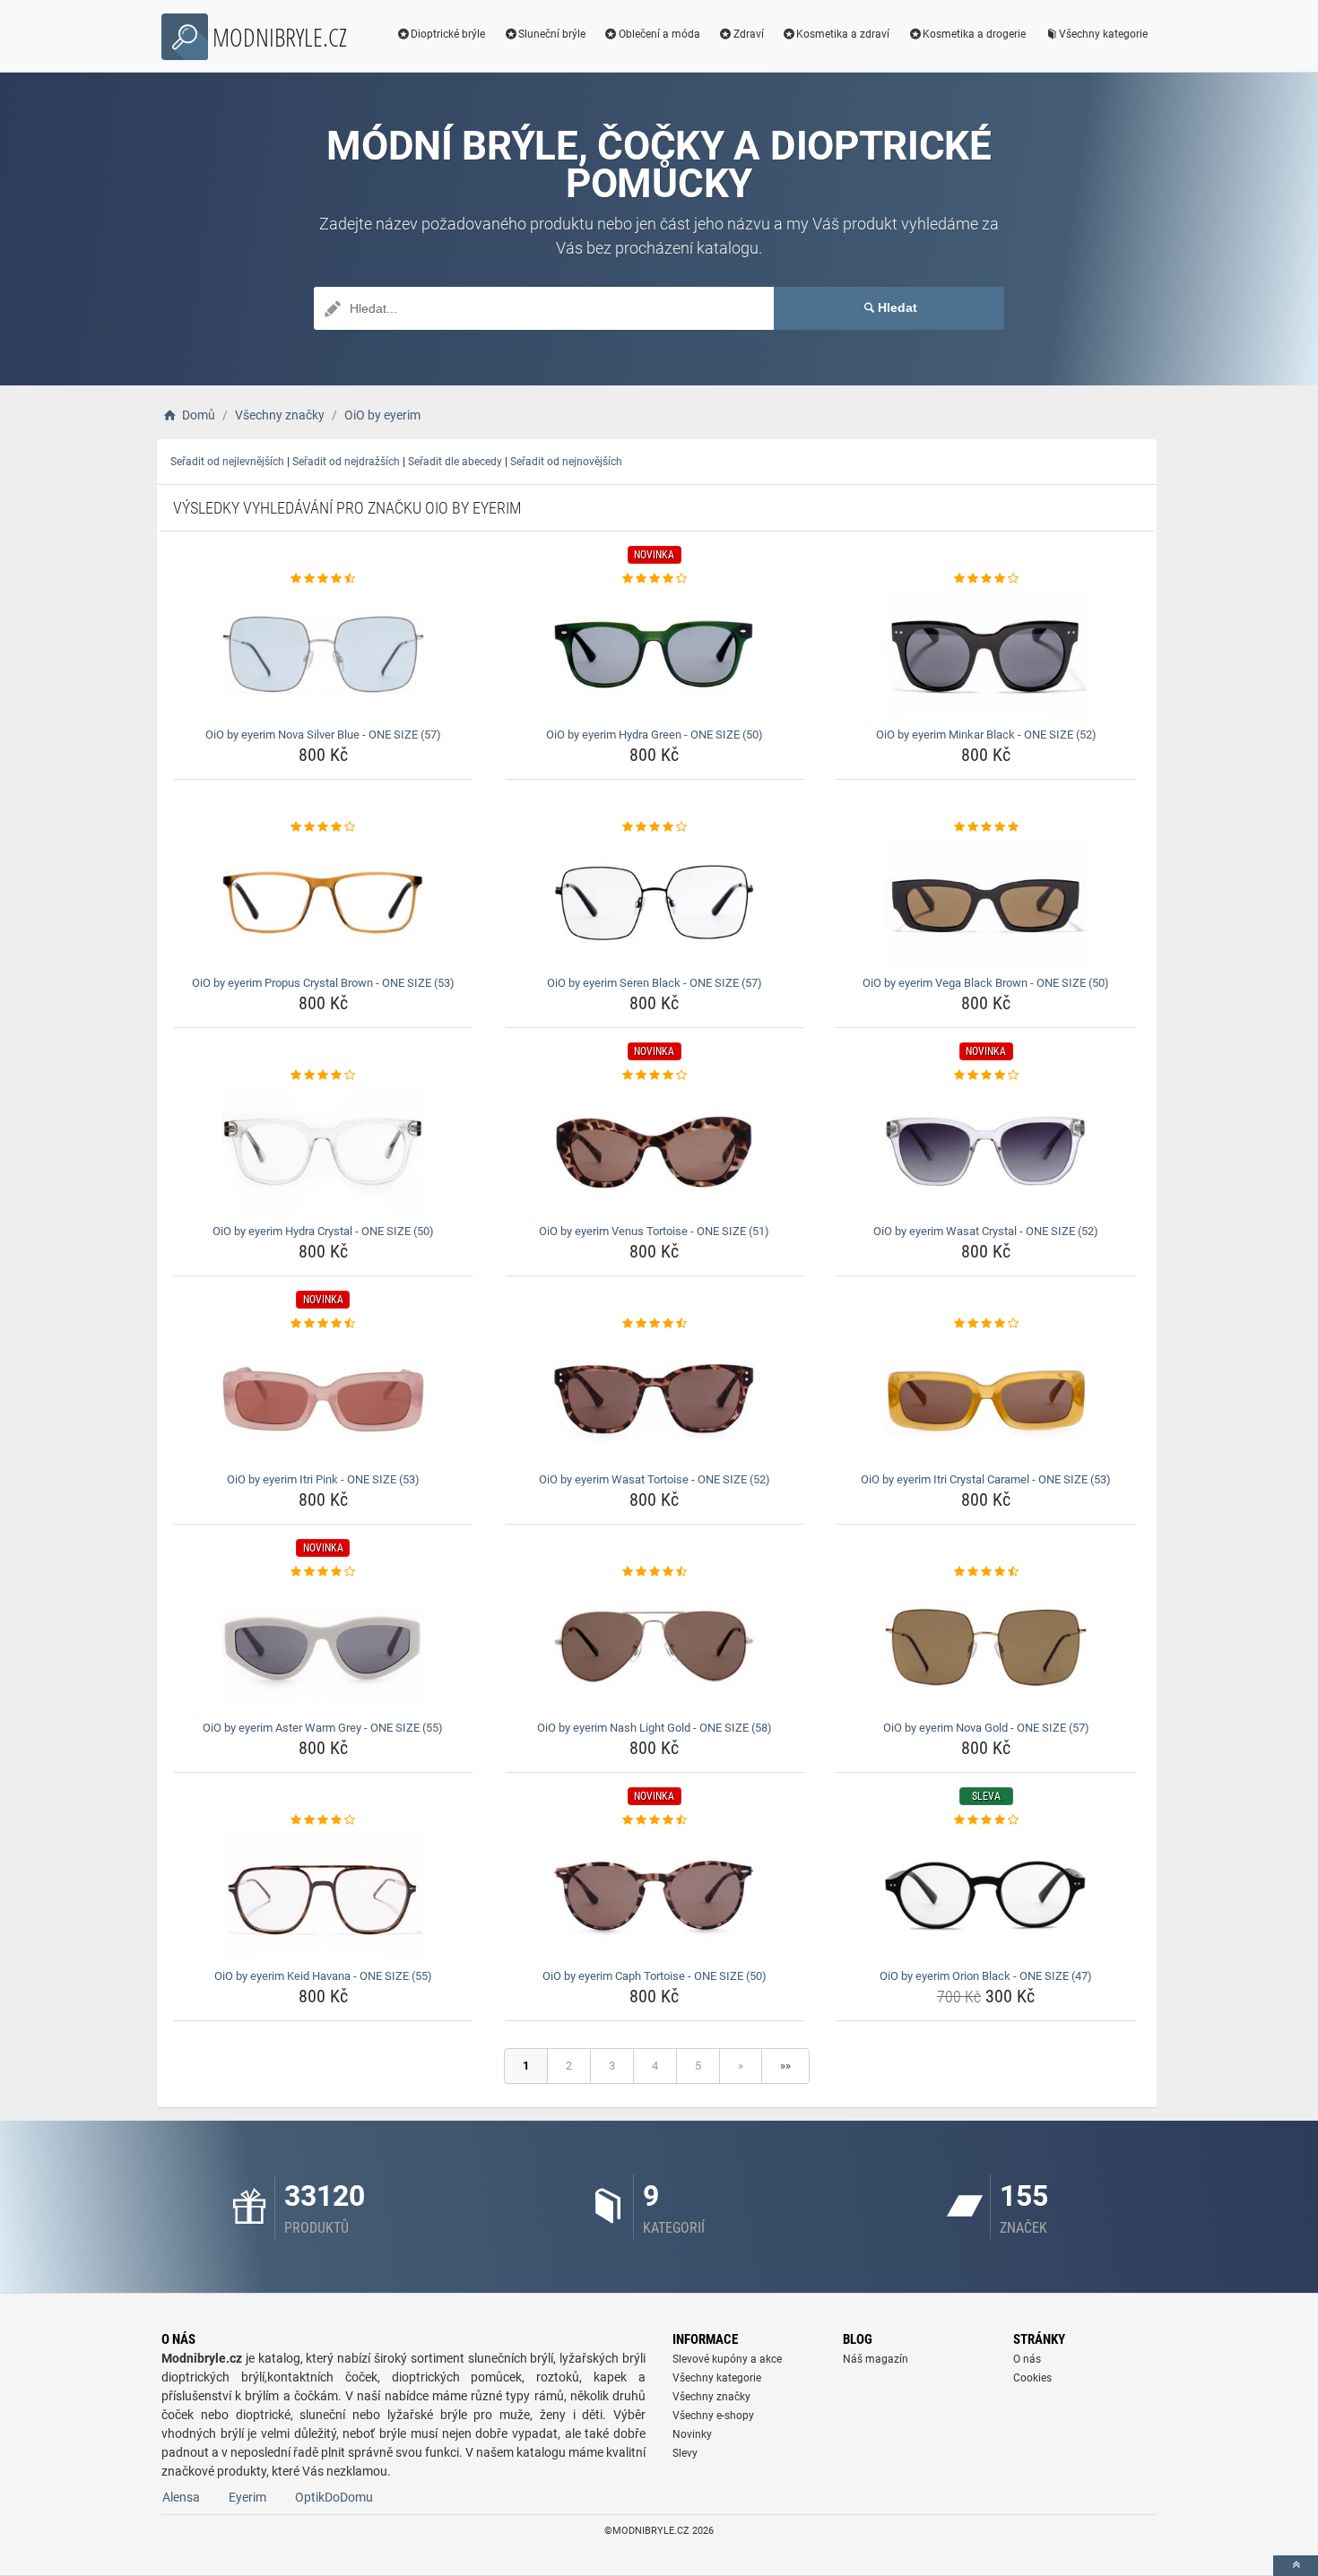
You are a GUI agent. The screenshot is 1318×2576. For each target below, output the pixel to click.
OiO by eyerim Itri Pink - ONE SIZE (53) (323, 1479)
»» (785, 2066)
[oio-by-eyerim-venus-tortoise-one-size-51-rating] (655, 1076)
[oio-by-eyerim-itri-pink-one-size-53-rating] (323, 1324)
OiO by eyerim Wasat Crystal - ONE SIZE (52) (986, 1231)
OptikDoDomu (334, 2497)
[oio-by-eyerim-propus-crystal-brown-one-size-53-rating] (323, 827)
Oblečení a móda (659, 34)
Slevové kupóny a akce (727, 2359)
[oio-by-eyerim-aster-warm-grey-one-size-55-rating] (323, 1572)
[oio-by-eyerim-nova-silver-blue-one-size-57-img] (323, 654)
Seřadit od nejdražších (346, 462)
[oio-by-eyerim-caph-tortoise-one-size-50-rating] (655, 1820)
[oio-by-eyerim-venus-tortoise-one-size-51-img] (655, 1151)
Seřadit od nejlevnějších (227, 462)
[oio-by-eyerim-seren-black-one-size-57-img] (655, 903)
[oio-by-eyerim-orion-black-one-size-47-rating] (986, 1820)
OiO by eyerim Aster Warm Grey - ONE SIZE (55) (323, 1728)
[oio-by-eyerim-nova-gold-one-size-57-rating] (986, 1572)
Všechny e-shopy (713, 2416)
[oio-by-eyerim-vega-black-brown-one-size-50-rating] (986, 827)
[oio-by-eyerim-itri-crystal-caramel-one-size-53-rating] (986, 1324)
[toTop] (1296, 2566)
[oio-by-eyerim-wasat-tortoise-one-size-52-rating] (655, 1324)
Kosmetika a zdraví (843, 34)
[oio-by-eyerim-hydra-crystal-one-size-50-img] (323, 1151)
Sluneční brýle (552, 34)
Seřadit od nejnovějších (566, 462)
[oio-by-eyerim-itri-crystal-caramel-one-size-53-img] (986, 1399)
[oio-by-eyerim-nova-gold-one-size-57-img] (986, 1647)
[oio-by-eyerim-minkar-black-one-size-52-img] (986, 654)
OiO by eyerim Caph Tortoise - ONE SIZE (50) (655, 1976)
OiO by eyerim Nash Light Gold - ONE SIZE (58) (655, 1728)
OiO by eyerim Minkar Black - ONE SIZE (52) (986, 735)
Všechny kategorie (1103, 34)
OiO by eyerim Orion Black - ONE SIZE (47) (986, 1976)
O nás (1027, 2359)
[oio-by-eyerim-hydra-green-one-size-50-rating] (655, 579)
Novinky (692, 2434)
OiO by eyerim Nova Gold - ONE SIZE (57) (986, 1728)
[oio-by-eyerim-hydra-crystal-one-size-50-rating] (323, 1076)
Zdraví (749, 34)
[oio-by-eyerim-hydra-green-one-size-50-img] (655, 654)
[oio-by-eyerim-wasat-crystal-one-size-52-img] (986, 1151)
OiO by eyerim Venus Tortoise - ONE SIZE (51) (654, 1231)
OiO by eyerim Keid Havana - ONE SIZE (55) (323, 1976)
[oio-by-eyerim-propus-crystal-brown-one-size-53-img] (323, 903)
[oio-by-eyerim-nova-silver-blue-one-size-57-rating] (323, 579)
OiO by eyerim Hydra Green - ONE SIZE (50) (655, 735)
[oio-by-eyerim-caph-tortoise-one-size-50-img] (655, 1896)
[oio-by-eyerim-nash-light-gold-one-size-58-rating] (655, 1572)
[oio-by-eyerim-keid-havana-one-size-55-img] (323, 1896)
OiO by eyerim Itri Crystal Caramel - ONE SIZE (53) (986, 1479)
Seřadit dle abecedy (455, 462)
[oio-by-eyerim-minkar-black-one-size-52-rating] (986, 579)
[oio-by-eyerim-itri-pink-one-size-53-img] (323, 1399)
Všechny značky (711, 2397)
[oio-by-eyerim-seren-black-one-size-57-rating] (655, 827)
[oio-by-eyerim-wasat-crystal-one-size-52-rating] (986, 1076)
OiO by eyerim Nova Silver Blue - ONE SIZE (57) (323, 735)
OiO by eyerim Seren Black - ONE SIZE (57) (655, 983)
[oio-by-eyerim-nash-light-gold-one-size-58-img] (655, 1647)
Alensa (181, 2497)
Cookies (1032, 2378)
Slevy (685, 2453)
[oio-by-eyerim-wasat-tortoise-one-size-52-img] (655, 1399)
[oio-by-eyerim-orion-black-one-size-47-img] (986, 1896)
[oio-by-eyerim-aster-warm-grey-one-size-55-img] (323, 1647)
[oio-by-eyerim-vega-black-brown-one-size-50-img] (986, 903)
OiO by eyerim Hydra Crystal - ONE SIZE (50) (323, 1231)
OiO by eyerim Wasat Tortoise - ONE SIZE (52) (655, 1479)
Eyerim (247, 2497)
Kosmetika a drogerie (974, 34)
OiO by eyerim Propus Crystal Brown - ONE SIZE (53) (323, 983)
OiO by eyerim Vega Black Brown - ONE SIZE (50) (986, 983)
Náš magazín (876, 2359)
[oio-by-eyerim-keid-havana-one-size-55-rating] (323, 1820)
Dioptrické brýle (448, 34)
